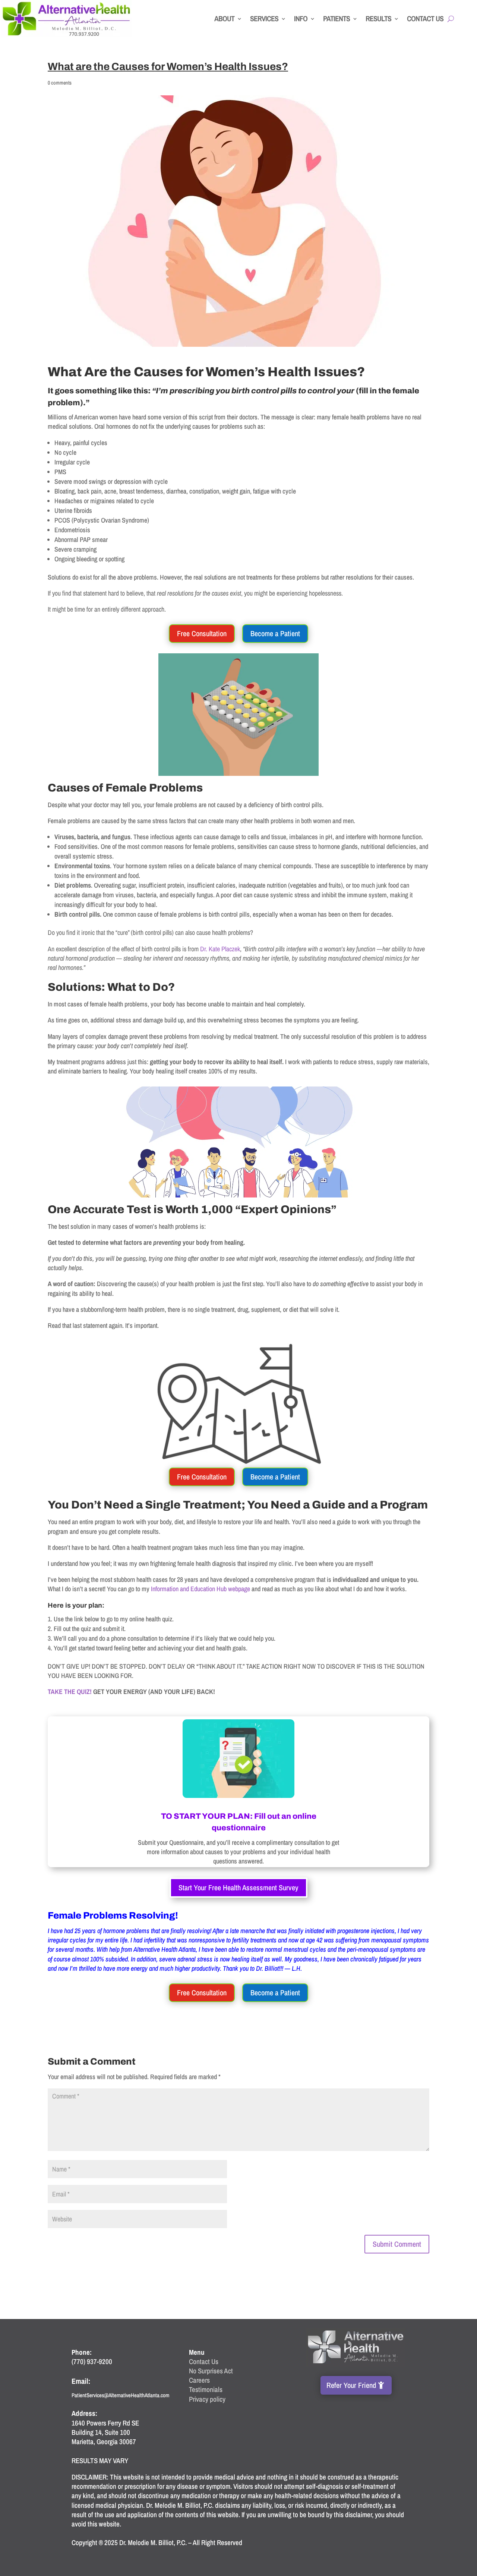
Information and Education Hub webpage (200, 1589)
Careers (199, 2380)
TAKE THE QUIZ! (70, 1692)
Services (264, 18)
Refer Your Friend (351, 2385)
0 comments (60, 83)
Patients (337, 18)
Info (301, 18)
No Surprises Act (211, 2371)
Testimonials (206, 2389)
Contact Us (425, 18)
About (224, 18)
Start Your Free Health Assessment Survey (238, 1887)
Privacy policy (207, 2399)
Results (378, 18)
